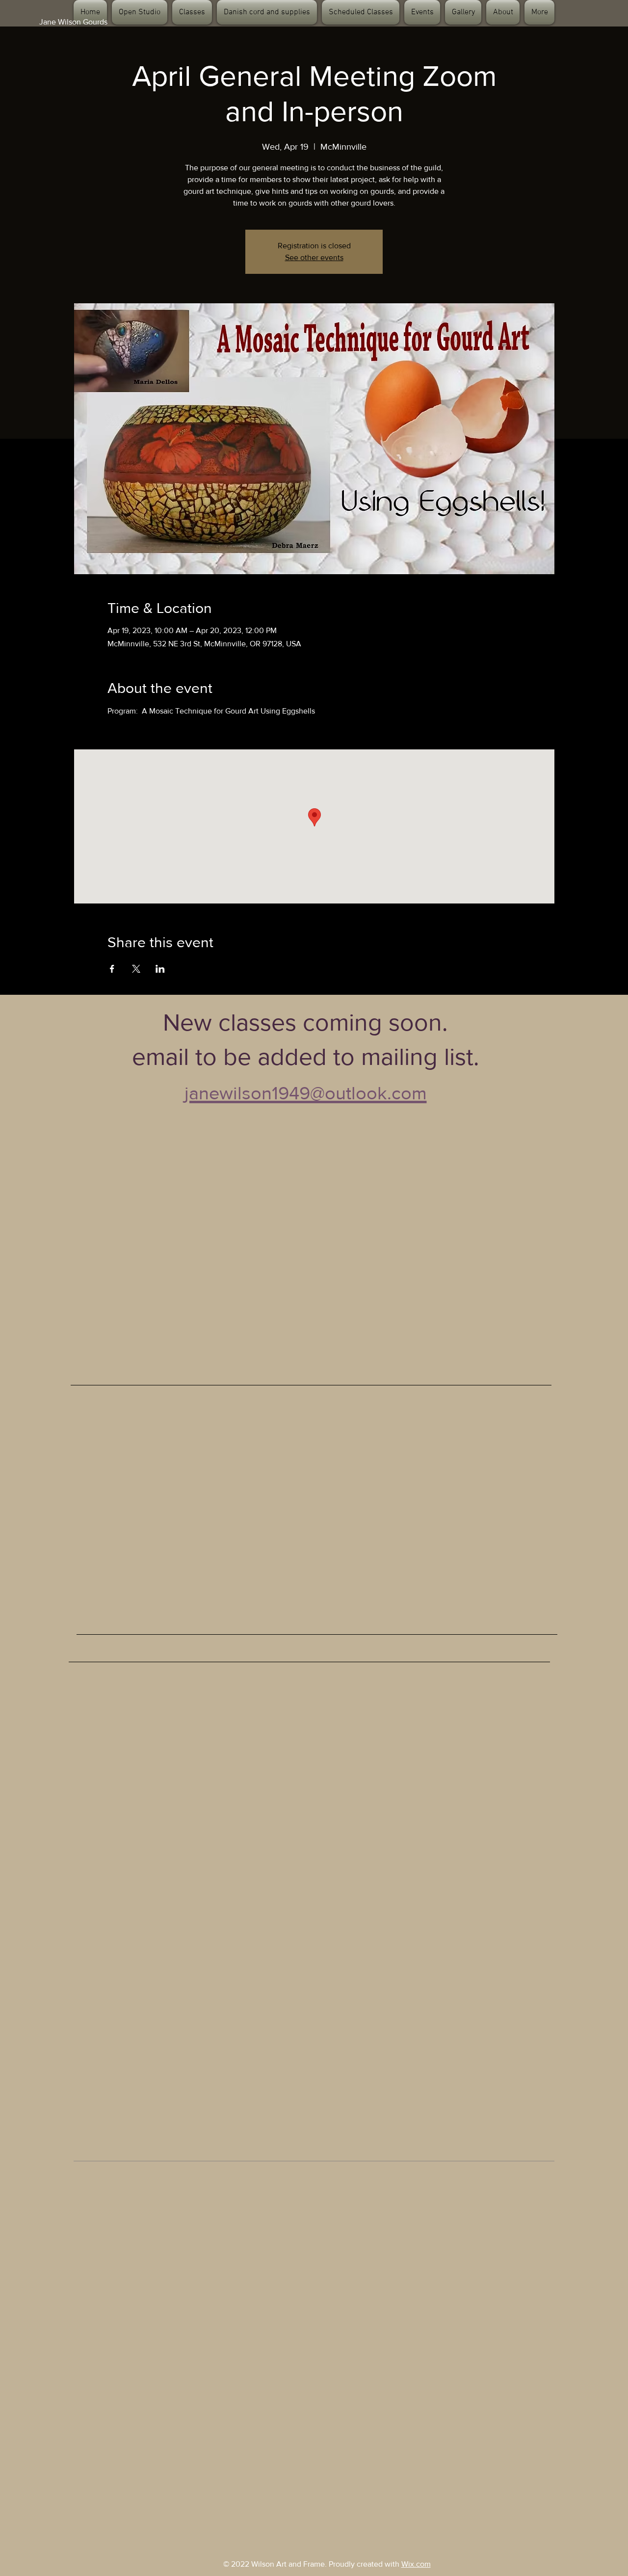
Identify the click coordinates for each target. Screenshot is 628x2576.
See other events (314, 257)
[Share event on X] (136, 969)
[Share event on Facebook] (112, 969)
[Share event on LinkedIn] (160, 969)
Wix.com (416, 2564)
